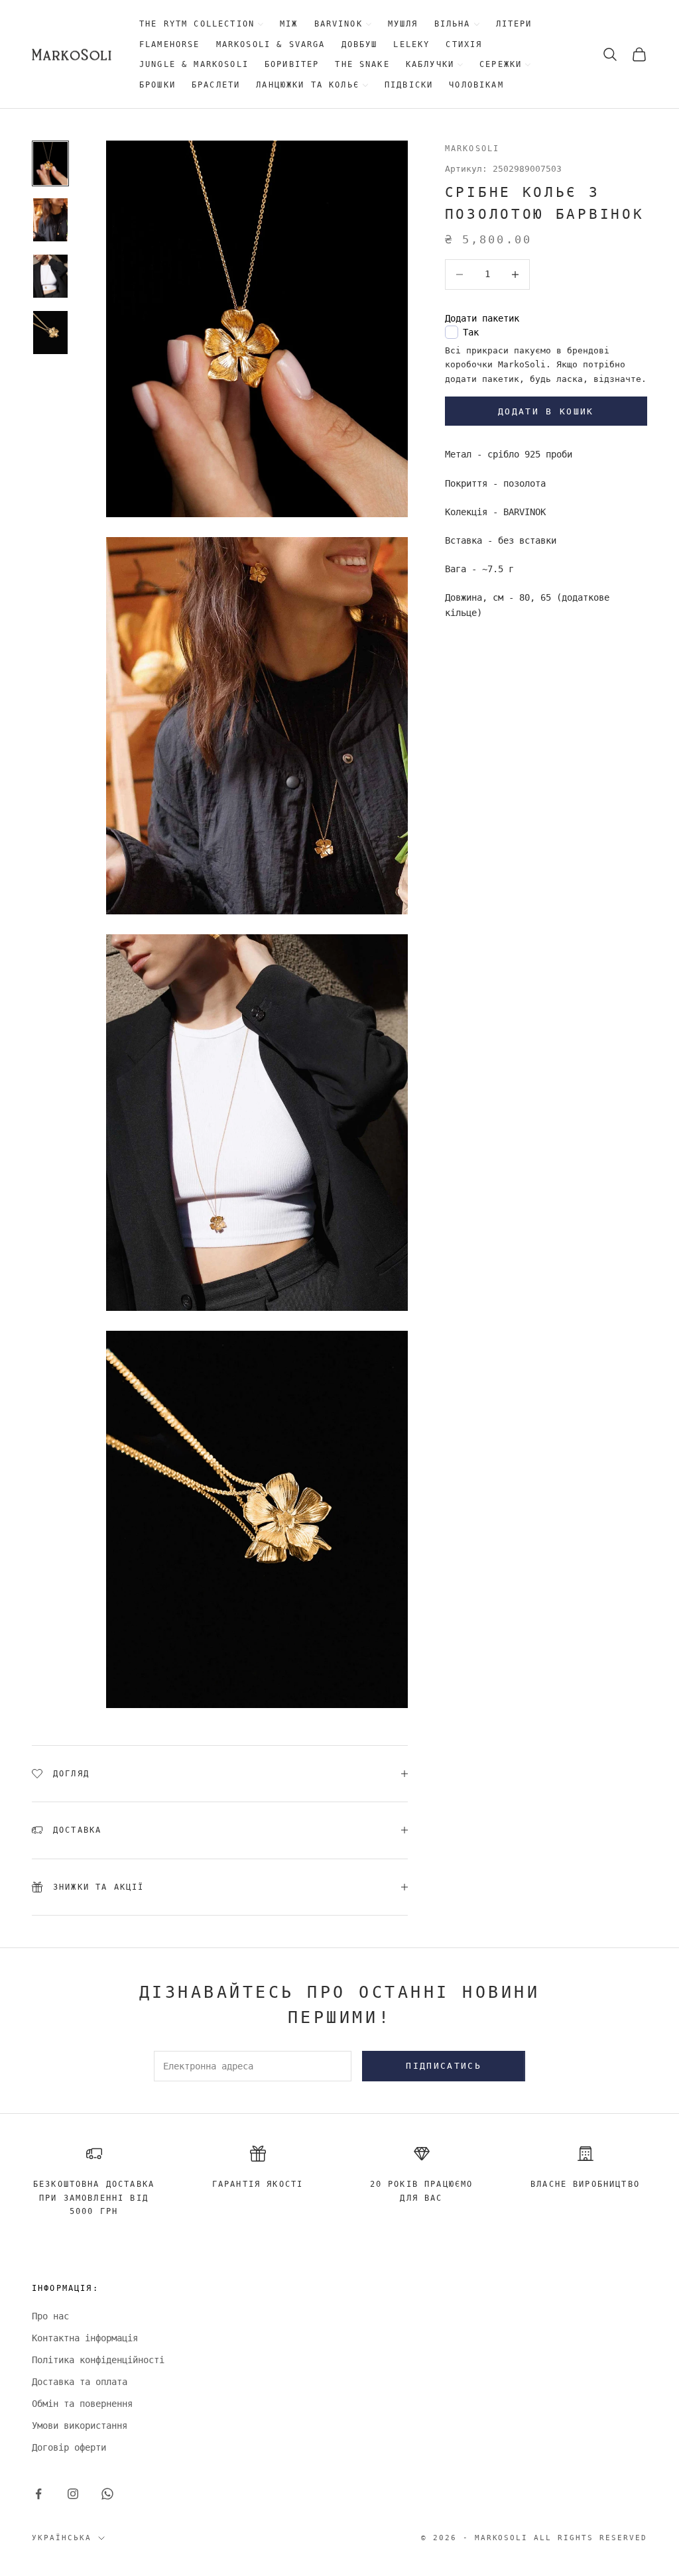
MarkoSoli (472, 149)
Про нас (50, 2316)
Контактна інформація (85, 2338)
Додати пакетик (482, 318)
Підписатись (444, 2066)
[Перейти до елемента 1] (50, 163)
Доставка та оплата (80, 2382)
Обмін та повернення (82, 2404)
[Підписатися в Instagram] (73, 2494)
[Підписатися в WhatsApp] (107, 2494)
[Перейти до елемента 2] (50, 220)
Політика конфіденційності (98, 2360)
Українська (62, 2538)
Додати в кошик (546, 411)
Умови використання (80, 2425)
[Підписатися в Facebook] (38, 2494)
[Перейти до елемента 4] (50, 333)
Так (471, 332)
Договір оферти (69, 2447)
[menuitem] (202, 24)
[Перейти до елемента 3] (50, 276)
